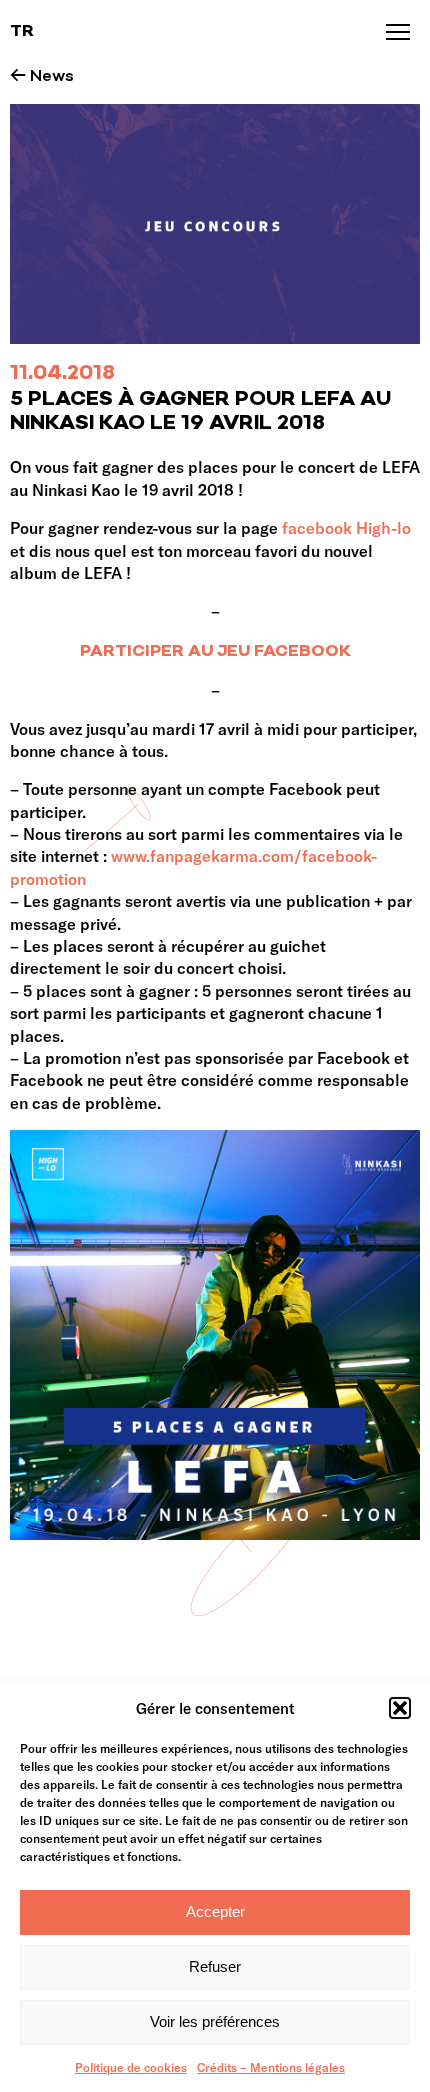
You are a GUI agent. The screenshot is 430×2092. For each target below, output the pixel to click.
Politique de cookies (131, 2067)
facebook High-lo (346, 527)
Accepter (215, 1911)
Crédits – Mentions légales (271, 2067)
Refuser (215, 1966)
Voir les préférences (215, 2021)
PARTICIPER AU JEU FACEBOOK (215, 652)
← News (42, 77)
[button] (400, 1708)
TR (22, 32)
